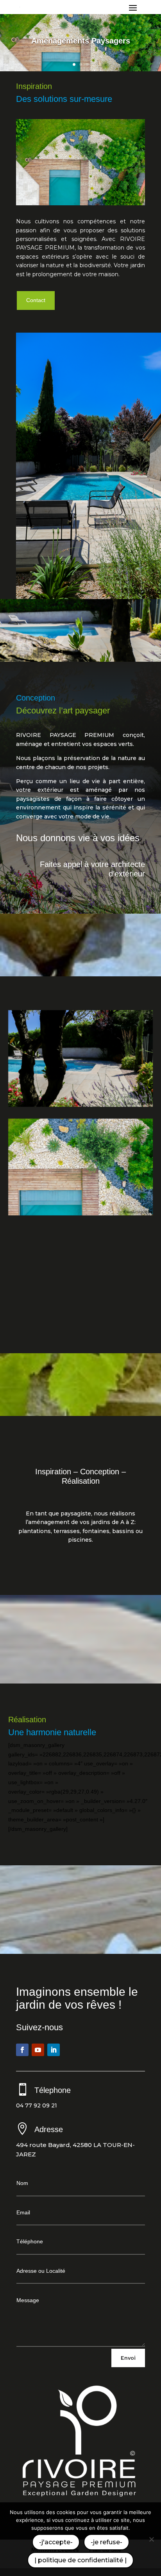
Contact (36, 300)
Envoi (128, 2358)
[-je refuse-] (151, 2539)
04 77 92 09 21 (37, 2105)
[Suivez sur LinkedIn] (54, 2050)
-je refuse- (106, 2542)
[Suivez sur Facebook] (22, 2050)
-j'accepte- (56, 2542)
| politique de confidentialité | (80, 2560)
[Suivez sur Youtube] (38, 2050)
